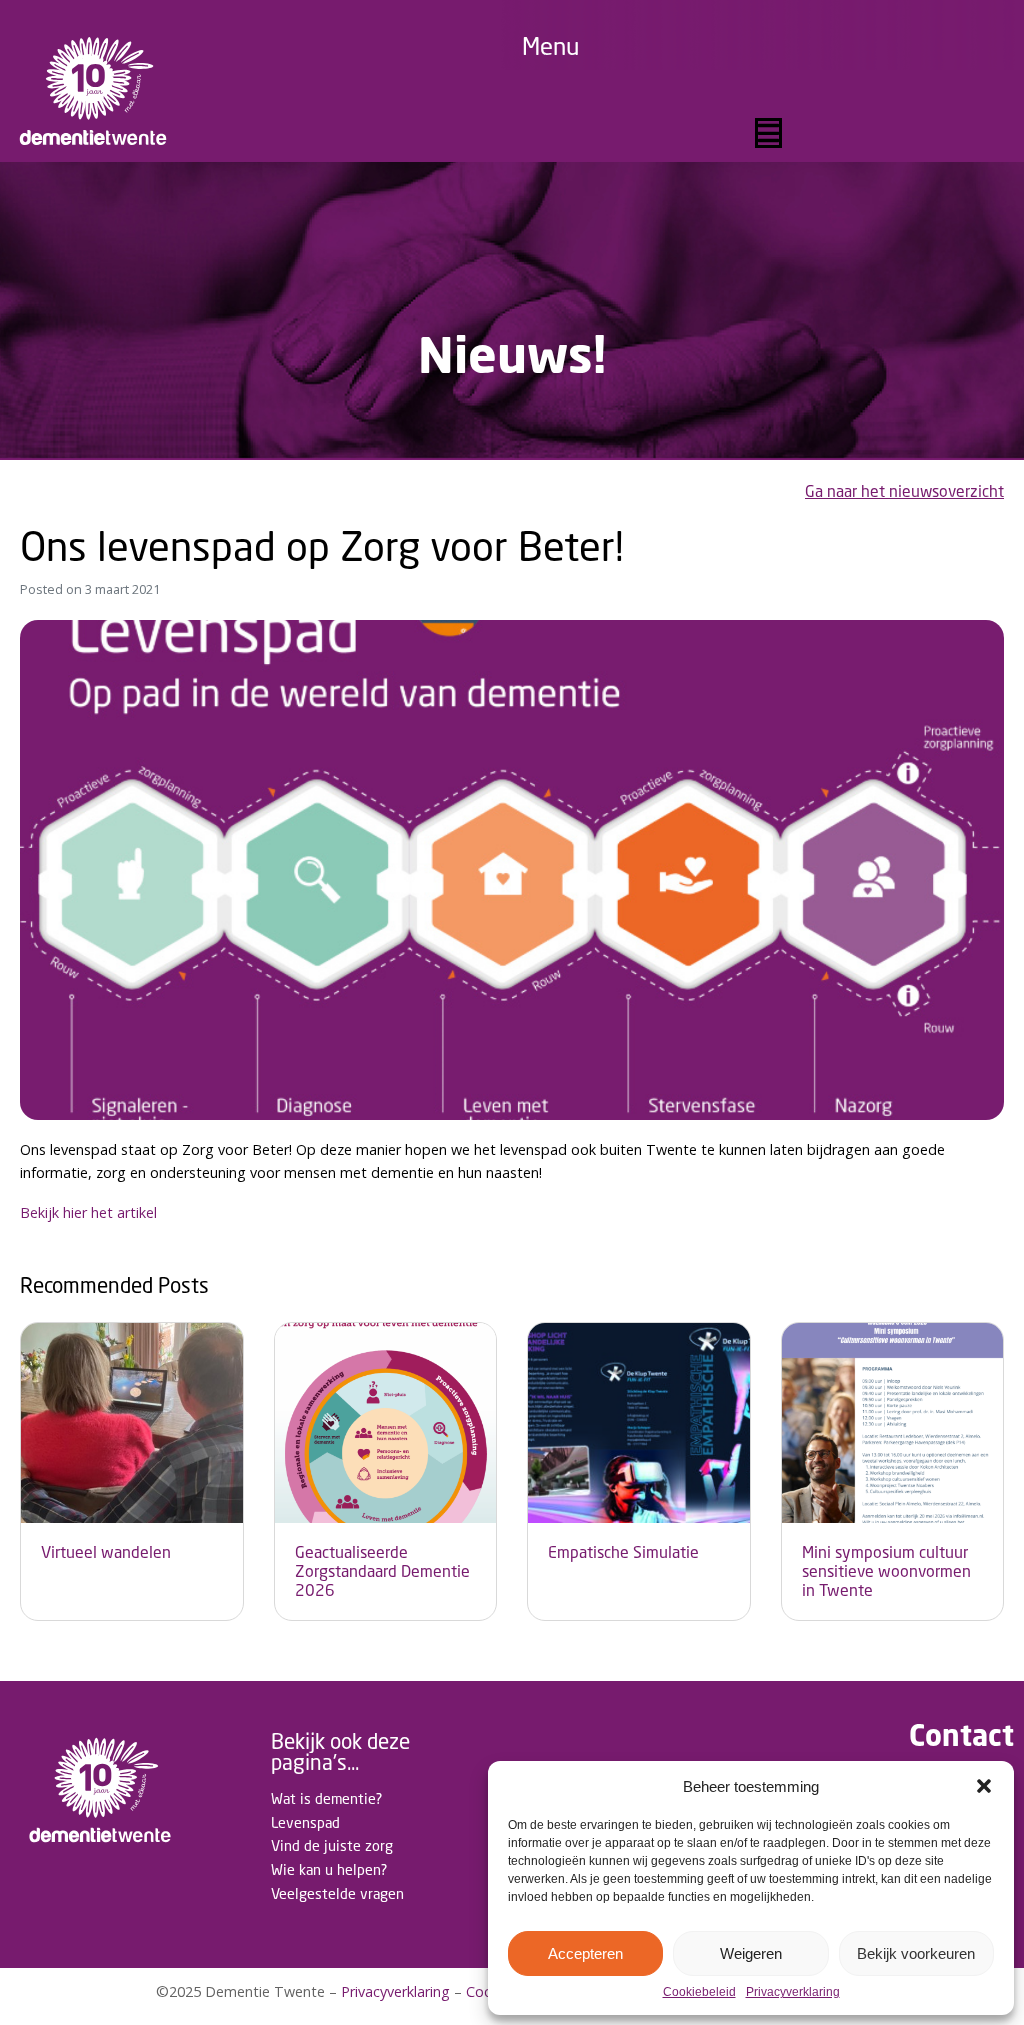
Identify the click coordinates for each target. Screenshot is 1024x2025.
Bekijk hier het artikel (88, 1212)
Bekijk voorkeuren (916, 1953)
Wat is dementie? (326, 1798)
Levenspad (305, 1822)
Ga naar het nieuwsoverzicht (904, 491)
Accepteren (585, 1953)
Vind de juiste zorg (332, 1845)
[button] (984, 1786)
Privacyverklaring (793, 1992)
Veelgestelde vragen (337, 1893)
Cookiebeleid (699, 1992)
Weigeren (751, 1953)
